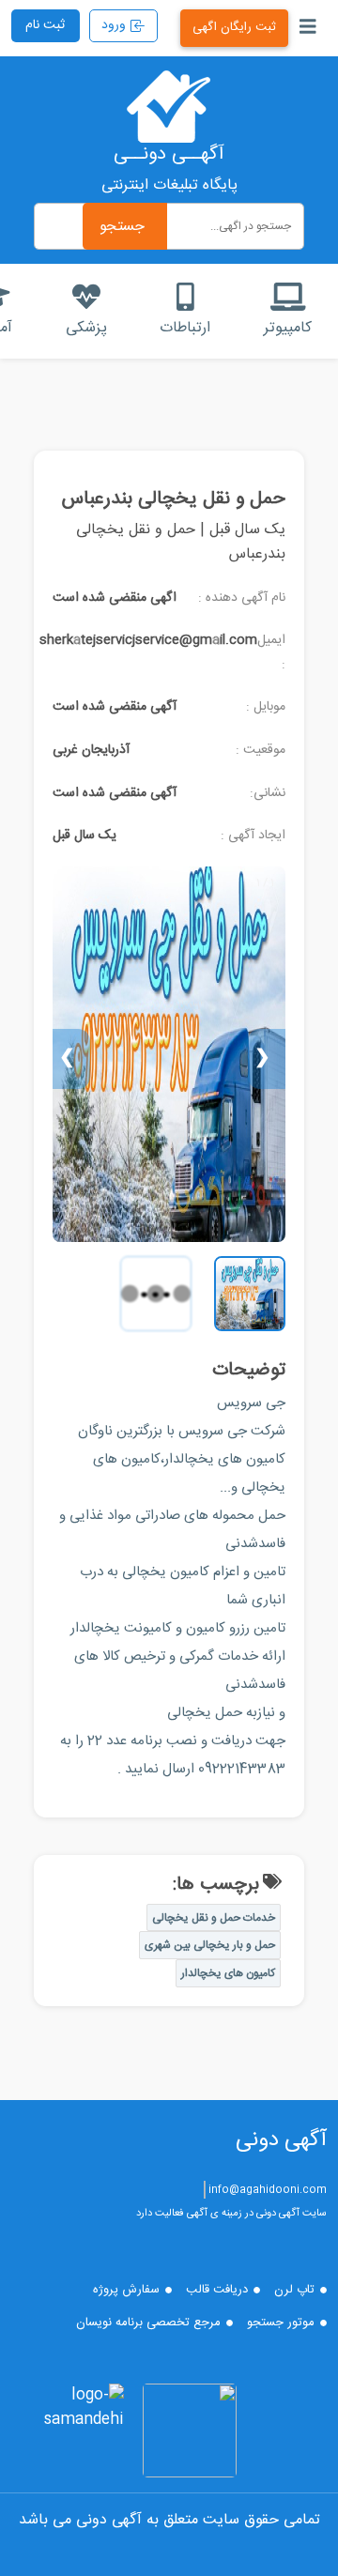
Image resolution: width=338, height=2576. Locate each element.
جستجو (122, 227)
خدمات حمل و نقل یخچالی (214, 1918)
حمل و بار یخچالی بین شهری (210, 1945)
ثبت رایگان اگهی (234, 27)
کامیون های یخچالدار (228, 1973)
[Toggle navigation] (308, 28)
